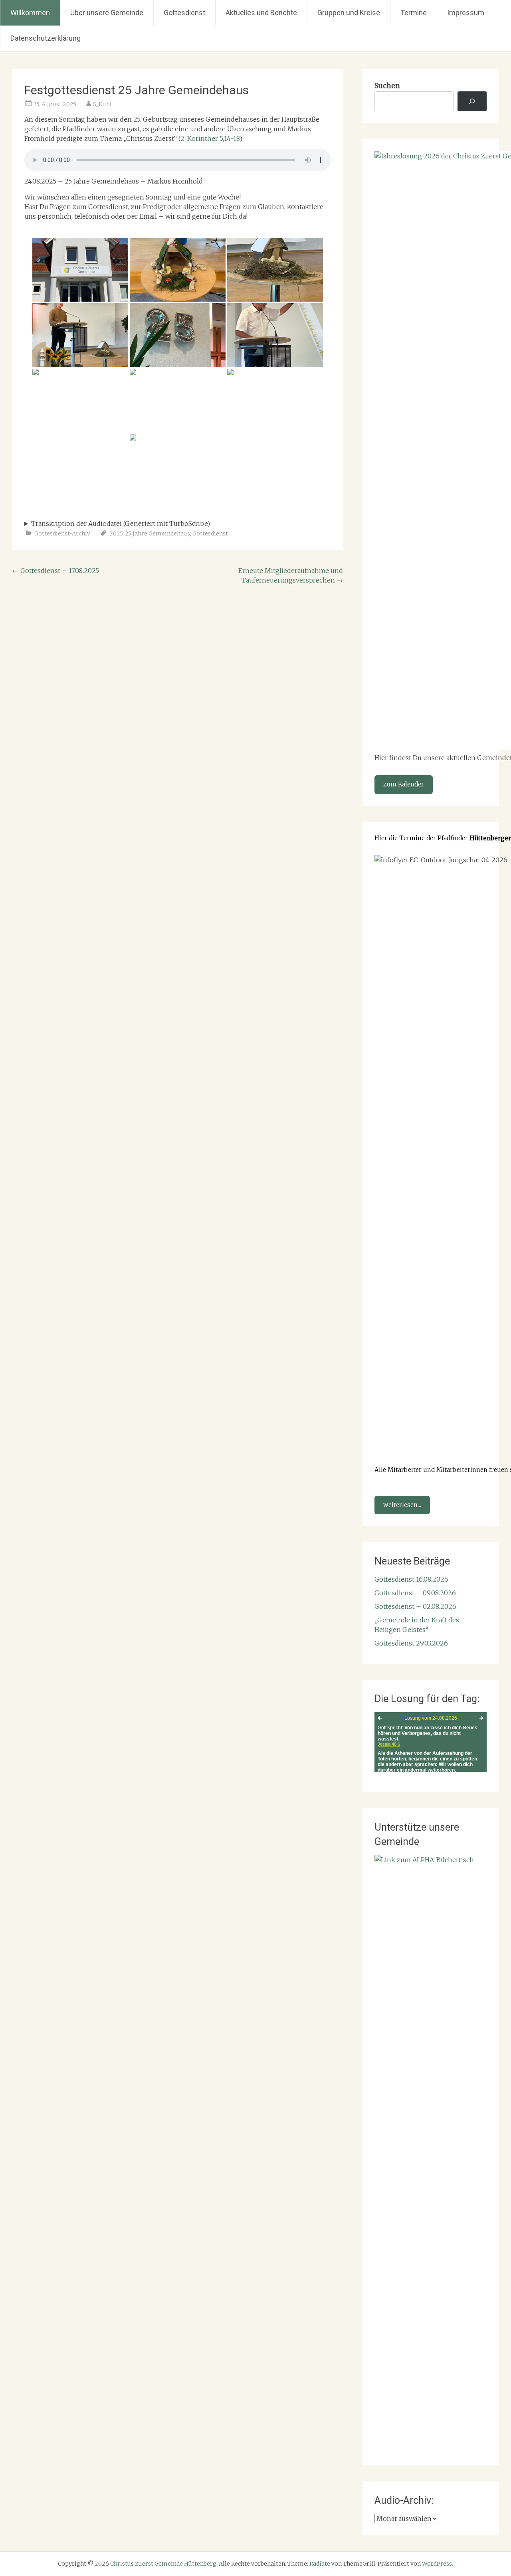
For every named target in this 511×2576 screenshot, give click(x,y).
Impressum (466, 13)
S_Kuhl (102, 104)
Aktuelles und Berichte (261, 13)
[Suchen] (472, 102)
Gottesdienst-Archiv (62, 533)
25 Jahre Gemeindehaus (157, 533)
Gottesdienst (184, 13)
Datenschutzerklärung (46, 38)
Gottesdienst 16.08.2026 (411, 1579)
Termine (414, 13)
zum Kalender (404, 784)
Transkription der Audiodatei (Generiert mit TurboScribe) (121, 523)
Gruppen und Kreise (349, 13)
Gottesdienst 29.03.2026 (411, 1643)
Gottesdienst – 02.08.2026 (415, 1606)
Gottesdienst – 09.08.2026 (415, 1593)
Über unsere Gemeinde (107, 13)
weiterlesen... (402, 1505)
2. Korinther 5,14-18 (210, 138)
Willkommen (30, 13)
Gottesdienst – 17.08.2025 (56, 571)
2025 (116, 533)
